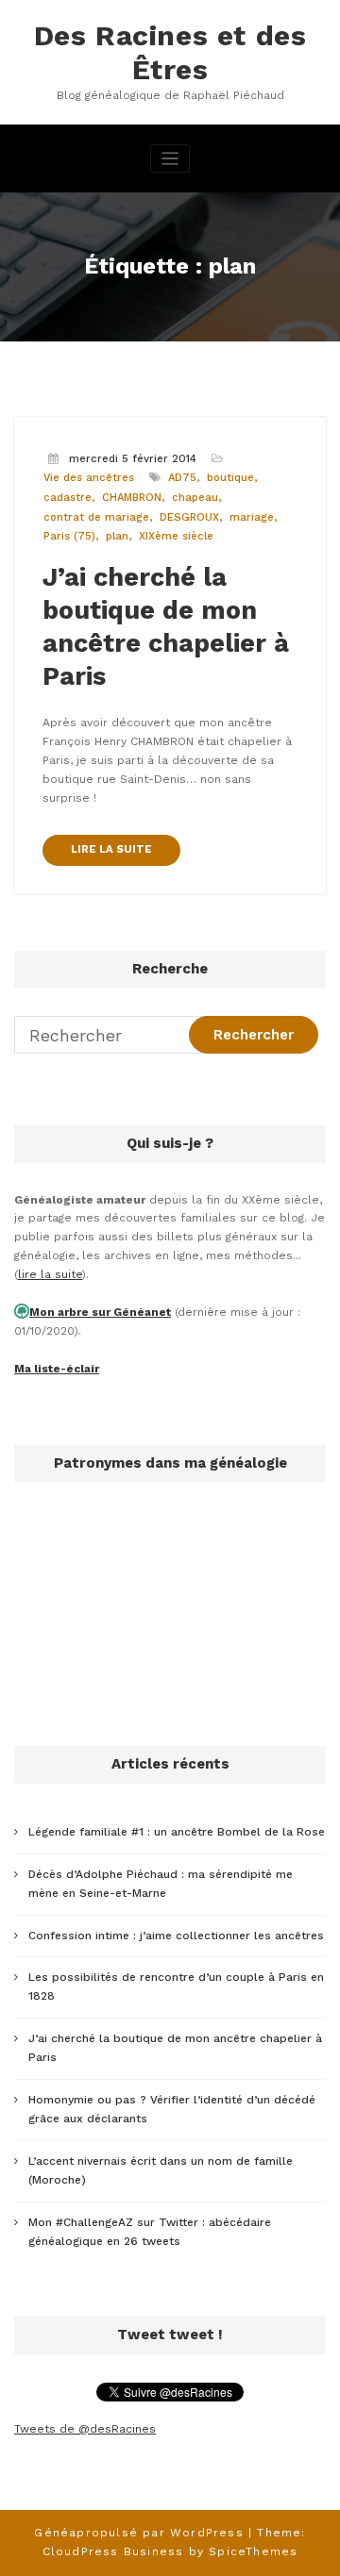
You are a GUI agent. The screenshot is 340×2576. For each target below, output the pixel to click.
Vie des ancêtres (89, 478)
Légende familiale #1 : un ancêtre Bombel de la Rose (177, 1832)
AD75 (182, 478)
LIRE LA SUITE (111, 849)
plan (117, 536)
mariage (252, 517)
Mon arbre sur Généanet (100, 1312)
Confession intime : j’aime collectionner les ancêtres (176, 1936)
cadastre (68, 498)
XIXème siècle (176, 536)
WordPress (207, 2533)
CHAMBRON (132, 498)
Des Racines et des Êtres (170, 52)
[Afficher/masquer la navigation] (170, 159)
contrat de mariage (96, 517)
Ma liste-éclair (57, 1369)
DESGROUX (189, 517)
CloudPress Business (113, 2551)
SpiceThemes (253, 2551)
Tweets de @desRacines (85, 2429)
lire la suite (50, 1274)
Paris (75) (69, 536)
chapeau (195, 498)
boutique (230, 478)
